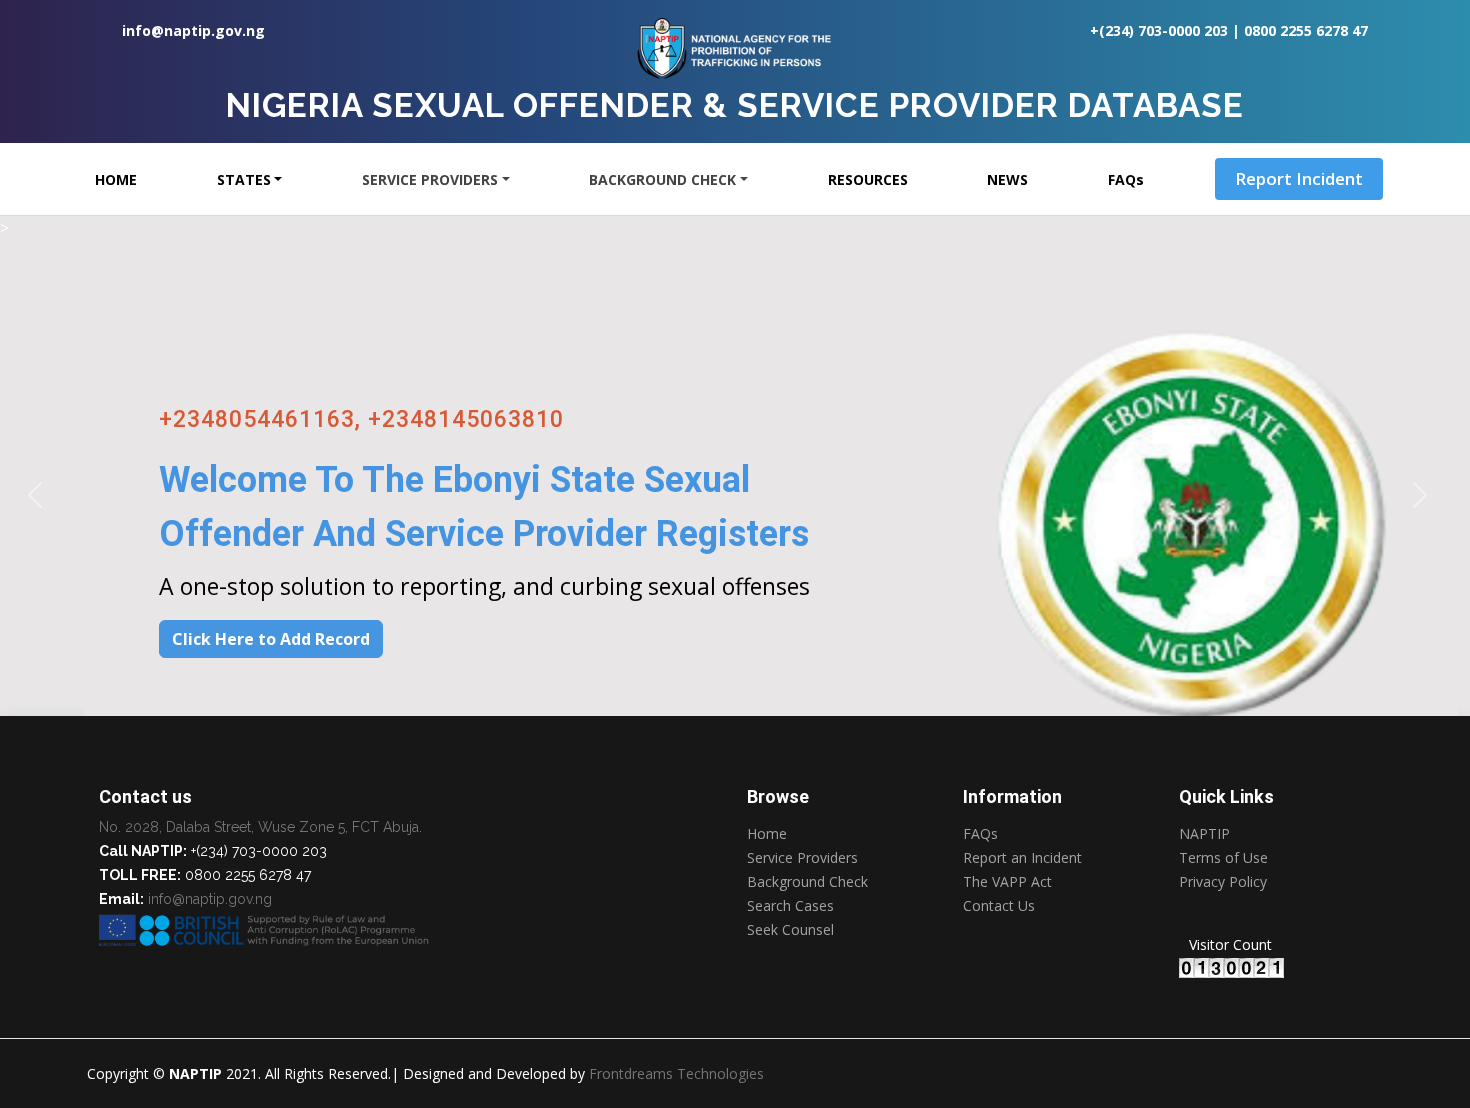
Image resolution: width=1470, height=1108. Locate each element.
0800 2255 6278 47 (1306, 30)
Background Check (807, 882)
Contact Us (999, 906)
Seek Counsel (790, 930)
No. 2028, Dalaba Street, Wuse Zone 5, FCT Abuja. (260, 827)
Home (767, 834)
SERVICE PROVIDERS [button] (430, 179)
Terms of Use (1223, 858)
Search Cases (790, 906)
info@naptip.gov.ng (193, 30)
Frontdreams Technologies (676, 1073)
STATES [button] (244, 179)
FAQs (1126, 179)
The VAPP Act (1007, 882)
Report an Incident (1022, 858)
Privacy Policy (1223, 883)
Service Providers (802, 858)
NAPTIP (1204, 834)
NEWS (1007, 179)
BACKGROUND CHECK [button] (662, 179)
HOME (116, 179)
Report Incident (1299, 178)
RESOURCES (868, 179)
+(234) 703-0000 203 (1159, 30)
